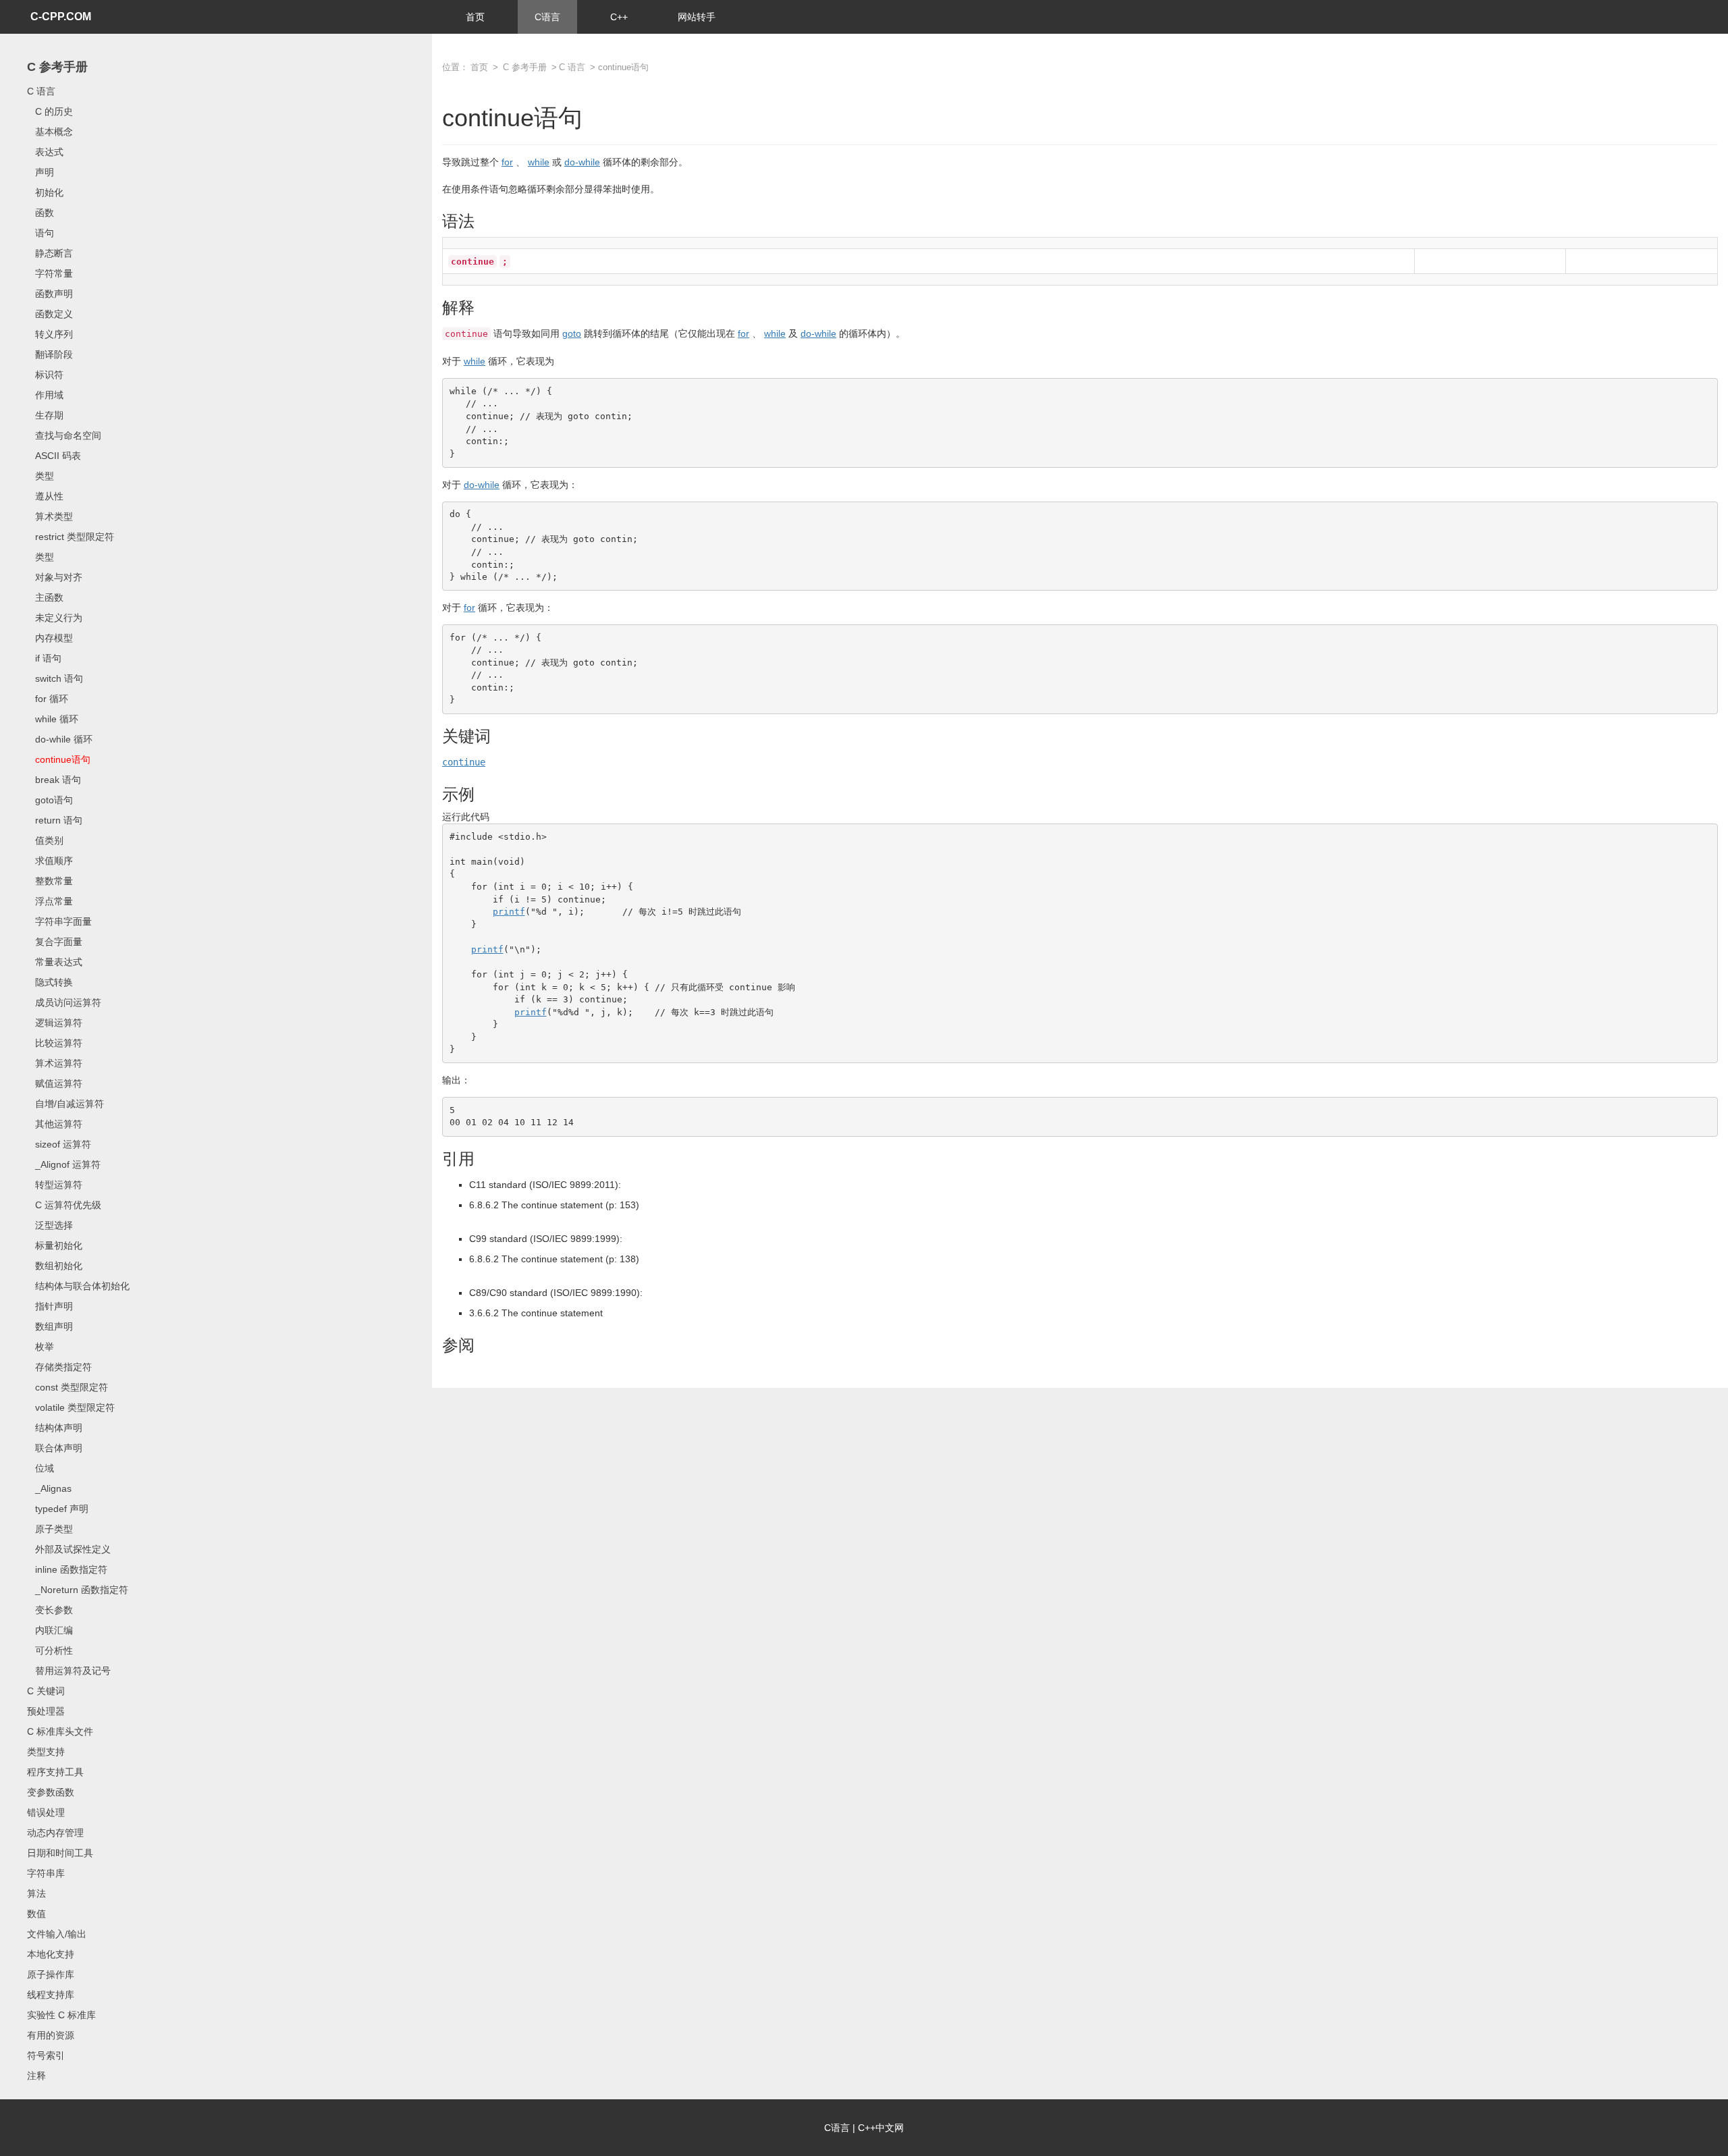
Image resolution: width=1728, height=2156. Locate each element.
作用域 (45, 395)
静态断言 (50, 253)
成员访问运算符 (64, 1002)
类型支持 (46, 1752)
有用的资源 (51, 2035)
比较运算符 (55, 1043)
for (507, 162)
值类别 (45, 840)
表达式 (45, 152)
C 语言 (41, 91)
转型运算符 (55, 1185)
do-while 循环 (60, 739)
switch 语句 (55, 678)
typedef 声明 (58, 1509)
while (539, 162)
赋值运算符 (55, 1083)
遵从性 (45, 496)
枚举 (40, 1347)
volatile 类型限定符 (71, 1407)
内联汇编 (50, 1630)
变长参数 (50, 1610)
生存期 (45, 415)
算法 (36, 1893)
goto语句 (50, 800)
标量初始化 (55, 1245)
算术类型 (50, 516)
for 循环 (48, 699)
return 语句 (55, 820)
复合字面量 (55, 942)
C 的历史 (50, 111)
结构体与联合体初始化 (78, 1286)
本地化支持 (51, 1954)
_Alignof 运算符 (64, 1164)
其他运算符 (55, 1124)
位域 (40, 1468)
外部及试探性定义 (69, 1549)
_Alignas (49, 1488)
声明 (40, 172)
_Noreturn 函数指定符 (78, 1590)
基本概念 (50, 132)
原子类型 (50, 1529)
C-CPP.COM (61, 17)
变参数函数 (51, 1792)
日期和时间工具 (60, 1853)
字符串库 (46, 1873)
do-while (582, 162)
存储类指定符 (59, 1367)
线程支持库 (51, 1995)
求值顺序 (50, 861)
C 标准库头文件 (60, 1731)
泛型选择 (50, 1225)
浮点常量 (50, 901)
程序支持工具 (55, 1772)
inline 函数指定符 (67, 1569)
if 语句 (44, 658)
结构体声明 (55, 1428)
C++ (619, 17)
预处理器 (46, 1711)
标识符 (45, 375)
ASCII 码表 (54, 456)
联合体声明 (55, 1448)
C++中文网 (881, 2128)
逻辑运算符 (55, 1023)
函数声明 (50, 294)
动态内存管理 (55, 1833)
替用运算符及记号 (69, 1671)
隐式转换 (50, 982)
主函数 (45, 597)
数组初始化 (55, 1266)
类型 (40, 476)
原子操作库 (51, 1974)
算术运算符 (55, 1063)
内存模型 (50, 638)
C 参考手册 (57, 67)
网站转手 (697, 17)
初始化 (45, 192)
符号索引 (46, 2055)
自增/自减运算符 (65, 1104)
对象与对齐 (55, 577)
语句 (40, 233)
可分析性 (50, 1650)
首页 (475, 17)
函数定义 (50, 314)
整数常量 (50, 881)
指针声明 (50, 1306)
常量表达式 (55, 962)
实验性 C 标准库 (61, 2015)
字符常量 (50, 273)
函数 (40, 213)
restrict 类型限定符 (71, 537)
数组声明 (50, 1326)
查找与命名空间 (64, 435)
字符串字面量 (59, 921)
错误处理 (46, 1812)
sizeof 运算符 (59, 1144)
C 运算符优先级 (64, 1205)
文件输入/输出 (57, 1934)
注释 (36, 2076)
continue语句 (59, 759)
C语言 (547, 17)
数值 (36, 1914)
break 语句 (54, 780)
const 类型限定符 (67, 1387)
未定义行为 (55, 618)
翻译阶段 (50, 354)
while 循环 (53, 719)
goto (572, 333)
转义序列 (50, 334)
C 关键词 (46, 1691)
